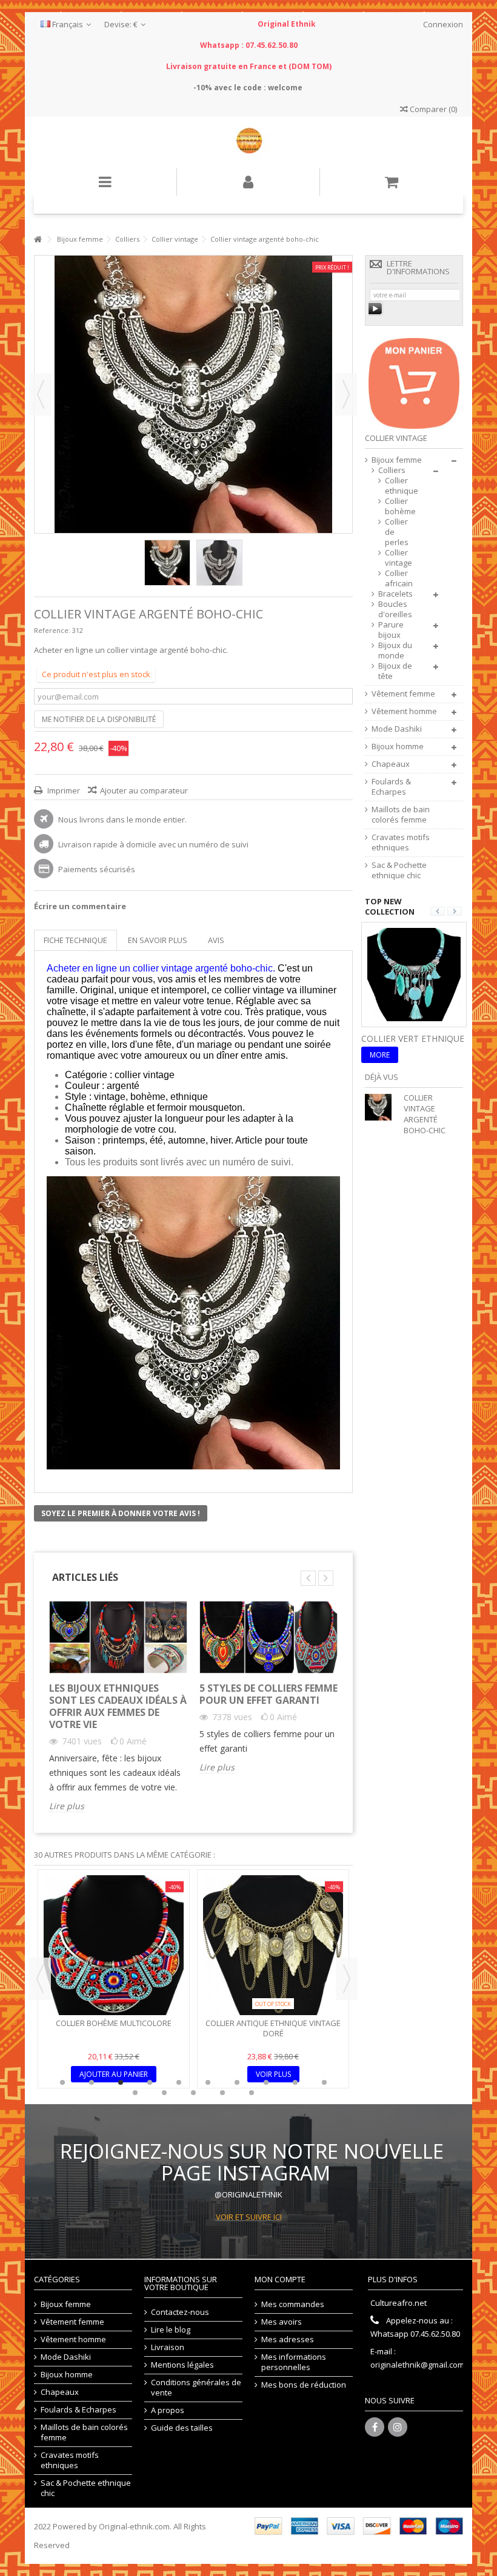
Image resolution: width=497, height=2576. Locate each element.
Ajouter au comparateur (144, 790)
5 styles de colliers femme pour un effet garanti (269, 1694)
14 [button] (222, 2093)
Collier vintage (397, 558)
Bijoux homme (398, 747)
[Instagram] (398, 2427)
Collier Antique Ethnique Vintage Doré (273, 2028)
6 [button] (208, 2082)
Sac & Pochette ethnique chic (399, 870)
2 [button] (92, 2082)
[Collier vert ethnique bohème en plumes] (414, 973)
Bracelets (395, 594)
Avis (216, 940)
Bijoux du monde (395, 651)
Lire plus (67, 1806)
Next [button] (347, 1979)
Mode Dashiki (397, 729)
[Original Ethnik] (248, 143)
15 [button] (252, 2093)
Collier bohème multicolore (114, 2023)
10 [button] (324, 2082)
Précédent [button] (41, 394)
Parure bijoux (391, 630)
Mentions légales (182, 2365)
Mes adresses (288, 2339)
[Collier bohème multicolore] (114, 1945)
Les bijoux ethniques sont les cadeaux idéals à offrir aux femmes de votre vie (118, 1706)
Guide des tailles (182, 2428)
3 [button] (121, 2082)
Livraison (168, 2347)
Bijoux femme (397, 460)
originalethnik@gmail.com (417, 2365)
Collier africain (397, 578)
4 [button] (150, 2082)
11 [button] (135, 2093)
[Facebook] (375, 2427)
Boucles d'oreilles (395, 609)
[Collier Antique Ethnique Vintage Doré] (273, 1945)
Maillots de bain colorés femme (401, 815)
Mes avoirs (282, 2322)
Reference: (52, 630)
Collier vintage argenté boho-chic (425, 1114)
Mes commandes (293, 2304)
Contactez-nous (180, 2312)
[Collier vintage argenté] (167, 563)
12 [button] (164, 2093)
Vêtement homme (404, 711)
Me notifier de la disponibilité (99, 719)
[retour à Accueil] (38, 240)
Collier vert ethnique (413, 1038)
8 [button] (266, 2082)
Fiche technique (75, 940)
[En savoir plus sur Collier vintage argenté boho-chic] (381, 1107)
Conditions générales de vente (196, 2388)
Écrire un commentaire (80, 906)
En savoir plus (158, 940)
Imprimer (63, 790)
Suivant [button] (346, 394)
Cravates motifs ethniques (401, 843)
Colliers (392, 470)
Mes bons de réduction (304, 2385)
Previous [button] (40, 1979)
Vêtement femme (403, 694)
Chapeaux (391, 764)
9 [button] (295, 2082)
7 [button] (237, 2082)
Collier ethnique (397, 486)
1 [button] (62, 2082)
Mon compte (280, 2279)
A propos (168, 2410)
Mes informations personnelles (294, 2362)
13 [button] (193, 2093)
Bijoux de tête (395, 671)
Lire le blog (171, 2330)
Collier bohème (397, 506)
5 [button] (179, 2082)
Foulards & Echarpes (391, 787)
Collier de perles (397, 532)
